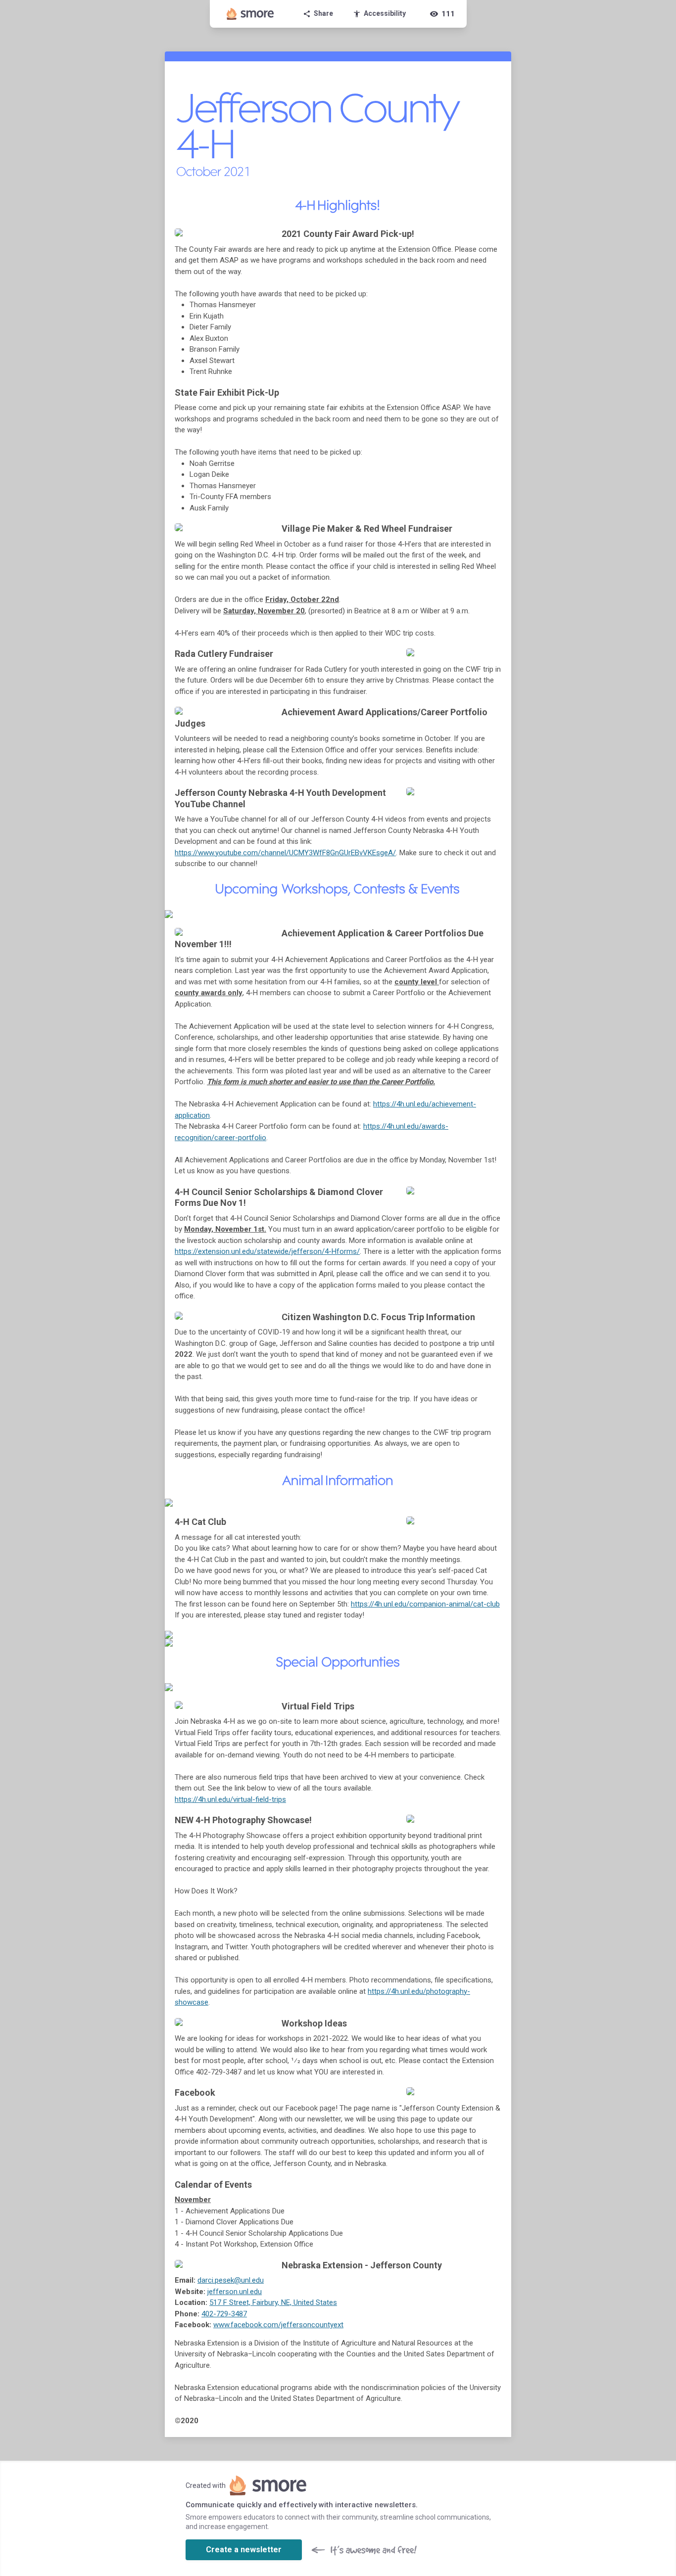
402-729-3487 (224, 2314)
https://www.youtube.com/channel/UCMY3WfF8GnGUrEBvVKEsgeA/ (285, 853)
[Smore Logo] (250, 14)
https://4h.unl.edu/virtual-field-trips (230, 1799)
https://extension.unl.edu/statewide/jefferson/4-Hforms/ (267, 1251)
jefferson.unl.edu (235, 2292)
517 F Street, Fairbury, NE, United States (273, 2302)
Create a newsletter (244, 2550)
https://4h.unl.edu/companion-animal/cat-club (425, 1604)
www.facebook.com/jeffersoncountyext (278, 2325)
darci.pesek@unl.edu (231, 2280)
